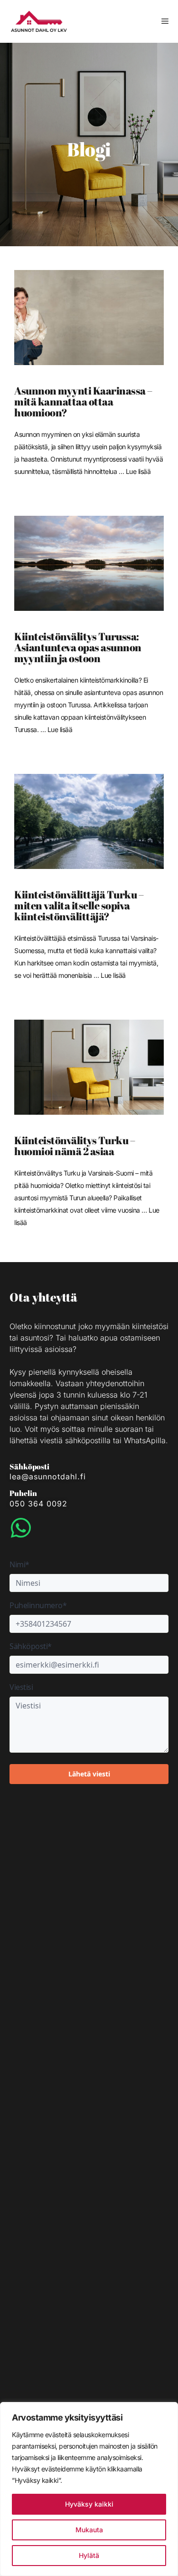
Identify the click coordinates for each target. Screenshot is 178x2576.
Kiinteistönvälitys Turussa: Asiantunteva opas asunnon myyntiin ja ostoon (78, 647)
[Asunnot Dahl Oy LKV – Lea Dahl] (39, 21)
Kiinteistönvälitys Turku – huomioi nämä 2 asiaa (75, 1146)
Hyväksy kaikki (89, 2504)
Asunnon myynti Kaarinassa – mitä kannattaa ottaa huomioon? (83, 401)
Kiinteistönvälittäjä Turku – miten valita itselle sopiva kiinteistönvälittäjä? (79, 905)
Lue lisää (138, 471)
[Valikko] (165, 21)
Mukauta (89, 2530)
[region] (89, 2489)
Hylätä (89, 2555)
